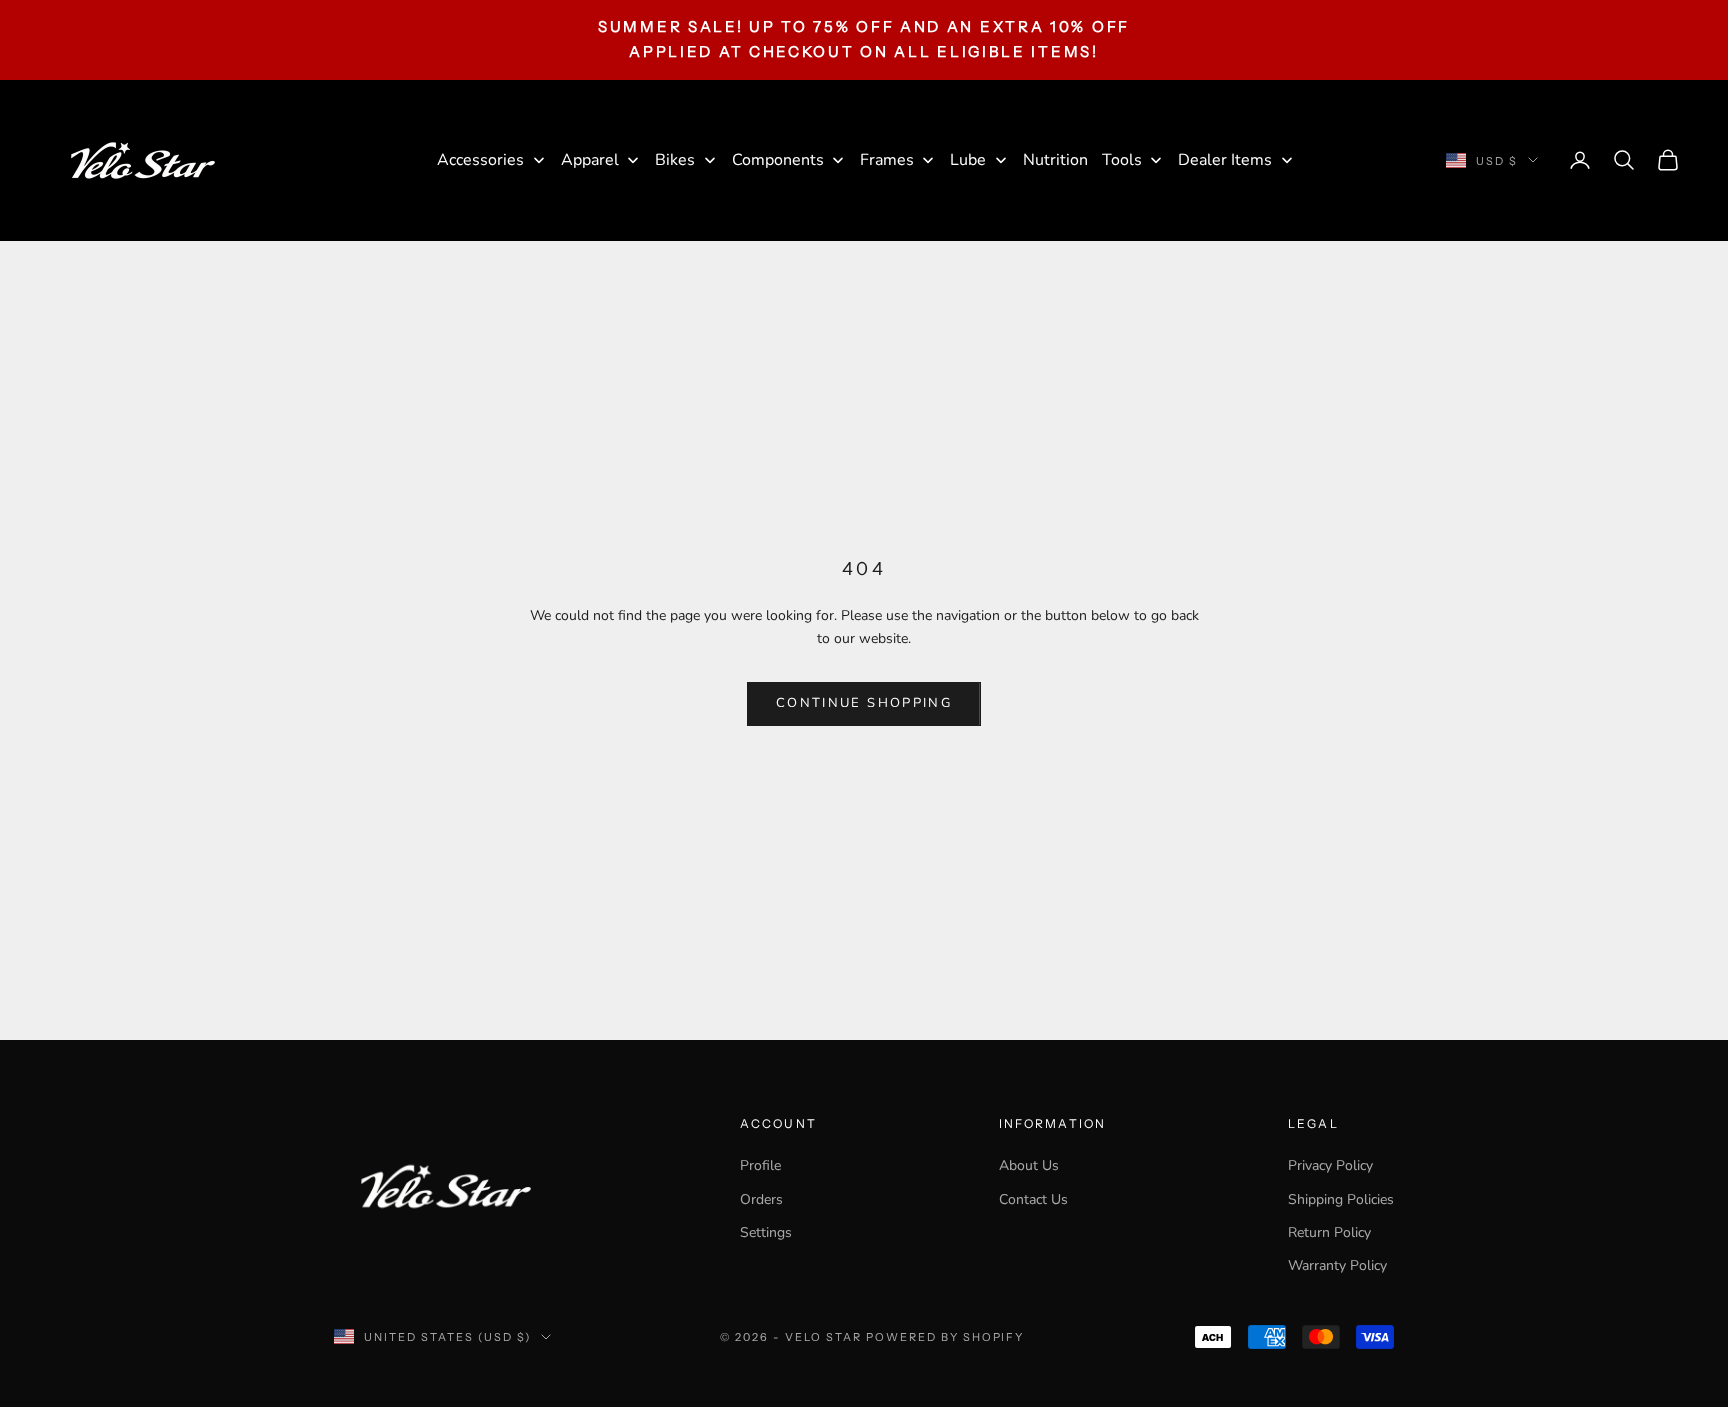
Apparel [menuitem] (590, 160)
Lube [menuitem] (968, 160)
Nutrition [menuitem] (1055, 160)
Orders (761, 1199)
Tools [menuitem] (1122, 160)
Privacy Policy (1330, 1165)
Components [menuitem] (778, 160)
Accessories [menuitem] (480, 160)
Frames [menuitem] (887, 160)
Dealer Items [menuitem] (1225, 160)
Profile (760, 1165)
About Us (1029, 1165)
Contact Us (1033, 1199)
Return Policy (1329, 1232)
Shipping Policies (1341, 1199)
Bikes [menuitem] (675, 160)
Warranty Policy (1337, 1265)
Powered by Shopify (945, 1337)
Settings (766, 1232)
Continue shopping (864, 703)
